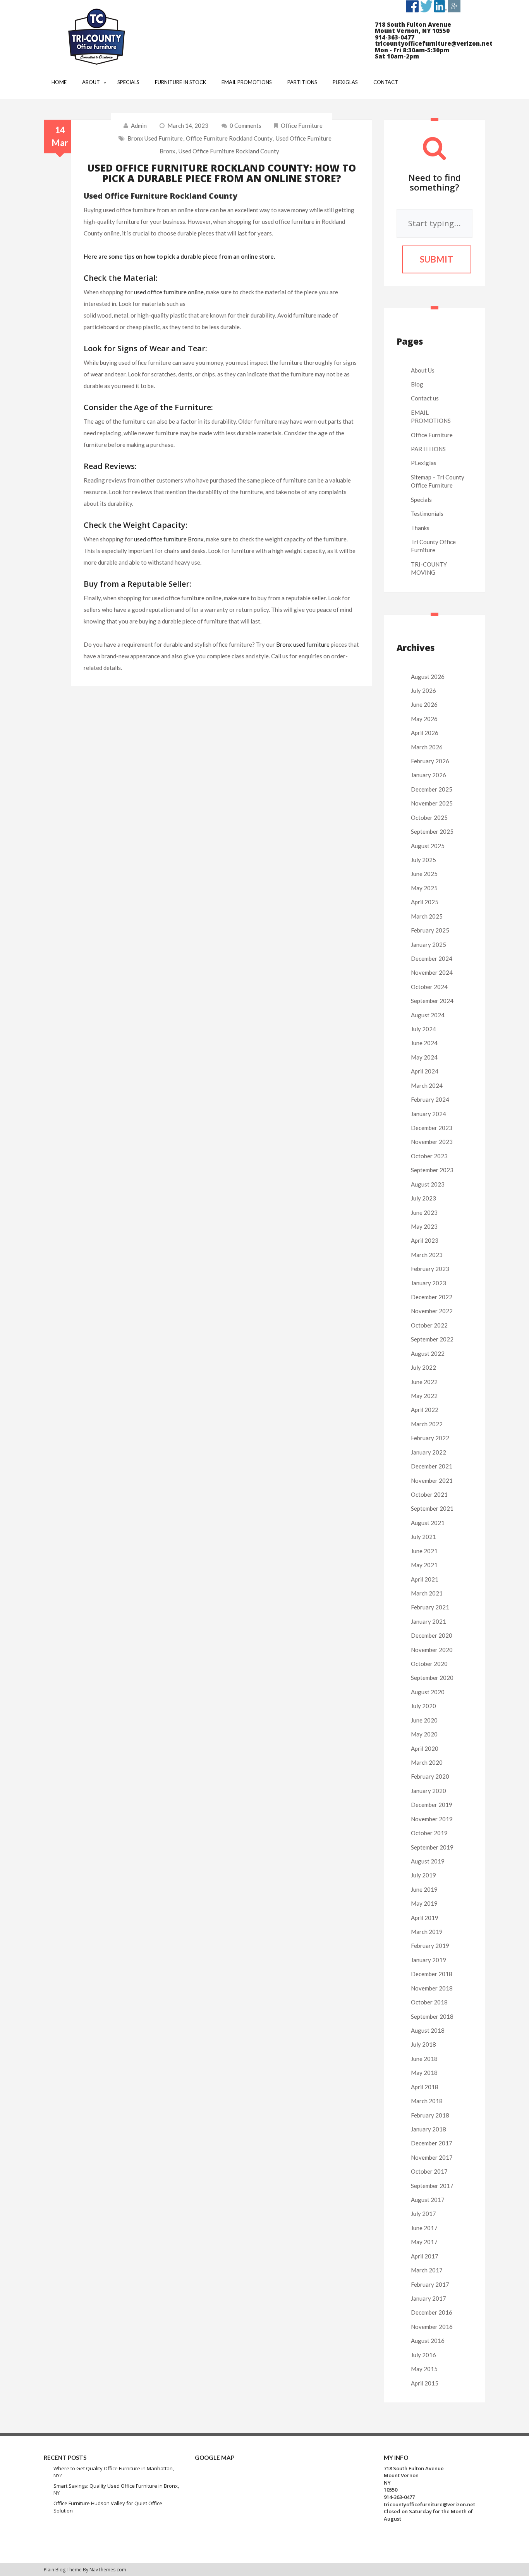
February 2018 (430, 2115)
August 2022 (428, 1353)
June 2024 (424, 1043)
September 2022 (432, 1339)
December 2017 (432, 2143)
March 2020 (427, 1762)
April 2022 (425, 1410)
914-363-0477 (399, 2497)
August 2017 (428, 2200)
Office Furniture (302, 125)
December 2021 (432, 1466)
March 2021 (427, 1593)
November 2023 (432, 1142)
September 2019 (432, 1847)
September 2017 (432, 2186)
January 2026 (429, 775)
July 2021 (423, 1537)
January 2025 (429, 945)
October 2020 (429, 1664)
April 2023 (425, 1240)
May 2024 (424, 1057)
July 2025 (423, 860)
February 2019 (430, 1946)
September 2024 (432, 1001)
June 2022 (424, 1382)
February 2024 (430, 1099)
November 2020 (432, 1650)
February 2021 (430, 1607)
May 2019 (424, 1903)
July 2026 (423, 690)
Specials (421, 500)
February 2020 (430, 1776)
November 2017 (432, 2157)
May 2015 (424, 2369)
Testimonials (427, 513)
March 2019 (427, 1932)
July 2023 (423, 1198)
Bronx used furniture (155, 138)
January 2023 (429, 1283)
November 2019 (432, 1819)
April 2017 (425, 2256)
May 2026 (424, 719)
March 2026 (427, 747)
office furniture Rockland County (229, 138)
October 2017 (429, 2171)
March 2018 (427, 2101)
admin (139, 125)
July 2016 (423, 2355)
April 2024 (425, 1071)
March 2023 (427, 1255)
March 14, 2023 (188, 125)
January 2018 (429, 2129)
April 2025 (425, 902)
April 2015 (425, 2383)
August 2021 (428, 1523)
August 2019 (428, 1861)
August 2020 (428, 1692)
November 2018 (432, 1988)
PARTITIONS (428, 449)
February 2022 (430, 1438)
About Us (423, 370)
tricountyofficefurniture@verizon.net (429, 2504)
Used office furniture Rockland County (229, 151)
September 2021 (432, 1508)
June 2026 (424, 704)
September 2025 (432, 831)
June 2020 (424, 1720)
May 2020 (424, 1734)
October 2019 (429, 1833)
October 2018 (429, 2002)
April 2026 (425, 733)
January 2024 (429, 1114)
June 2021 (424, 1551)
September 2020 (432, 1678)
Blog (417, 384)
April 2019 (425, 1918)
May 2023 (424, 1226)
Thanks (420, 528)
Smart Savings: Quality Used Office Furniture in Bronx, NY (116, 2489)
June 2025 (424, 874)
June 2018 (424, 2059)
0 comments (246, 125)
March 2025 (427, 916)
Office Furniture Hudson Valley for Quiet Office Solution (108, 2507)
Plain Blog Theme (63, 2570)
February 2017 (430, 2284)
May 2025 (424, 888)
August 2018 (428, 2030)
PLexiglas (424, 463)
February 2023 (430, 1269)
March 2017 (427, 2270)
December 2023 (432, 1128)
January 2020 (429, 1791)
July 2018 (423, 2044)
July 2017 (423, 2214)
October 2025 (429, 817)
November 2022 (432, 1311)
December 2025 (432, 789)
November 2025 (432, 803)
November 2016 (432, 2327)
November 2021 (432, 1480)
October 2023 (429, 1156)
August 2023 (428, 1184)
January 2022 (429, 1452)
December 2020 (432, 1635)
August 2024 (428, 1015)
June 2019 (424, 1889)
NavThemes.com (108, 2570)
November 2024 (432, 972)
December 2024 (432, 958)
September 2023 (432, 1170)
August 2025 (428, 846)
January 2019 (429, 1960)
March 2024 (427, 1085)
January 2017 (429, 2298)
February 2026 (430, 761)
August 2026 (428, 677)
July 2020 (423, 1706)
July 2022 (423, 1367)
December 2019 (432, 1805)
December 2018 (432, 1974)
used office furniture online (169, 292)
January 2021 (429, 1621)
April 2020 (425, 1748)
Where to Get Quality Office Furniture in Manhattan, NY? (114, 2472)
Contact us (425, 398)
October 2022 (429, 1325)
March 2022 (427, 1424)
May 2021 (424, 1565)
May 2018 (424, 2073)
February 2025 (430, 930)
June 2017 (424, 2228)
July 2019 (423, 1875)
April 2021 (425, 1579)
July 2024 (423, 1029)
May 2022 (424, 1396)
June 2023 (424, 1212)
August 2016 (428, 2341)
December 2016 (432, 2312)
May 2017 (424, 2242)
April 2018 (425, 2087)
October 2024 (429, 987)
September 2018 (432, 2016)
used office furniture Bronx (169, 539)
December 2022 (432, 1297)
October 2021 (429, 1494)
